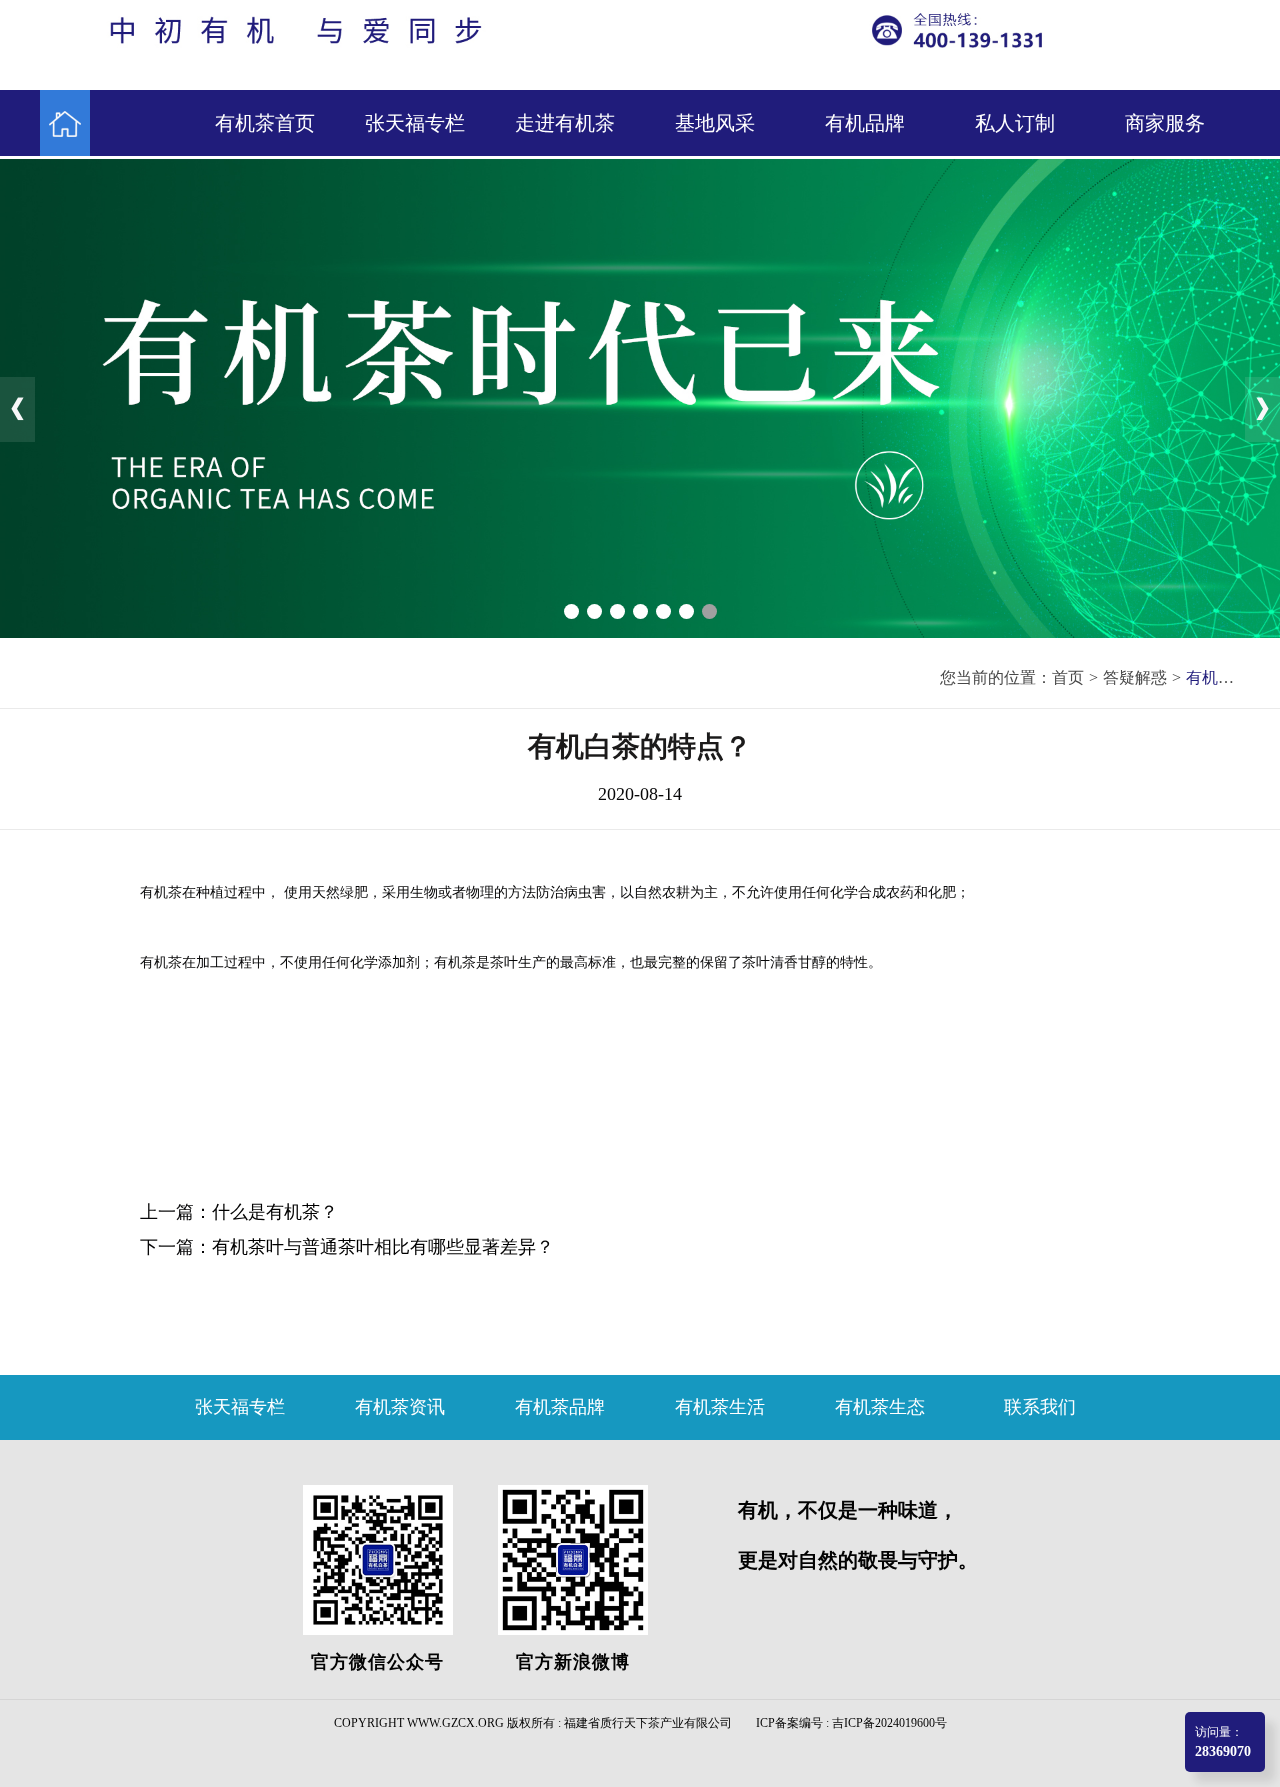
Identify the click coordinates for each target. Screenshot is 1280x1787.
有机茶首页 (265, 123)
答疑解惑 (1135, 677)
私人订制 (1015, 123)
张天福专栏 (415, 123)
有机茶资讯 (400, 1407)
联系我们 (1040, 1407)
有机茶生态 (880, 1407)
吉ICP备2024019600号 (889, 1723)
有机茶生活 (720, 1407)
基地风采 (715, 123)
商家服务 (1165, 123)
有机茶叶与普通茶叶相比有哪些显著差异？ (383, 1247)
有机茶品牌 (560, 1407)
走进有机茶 (565, 123)
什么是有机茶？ (275, 1212)
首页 (1068, 677)
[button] (571, 611)
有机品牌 (865, 123)
